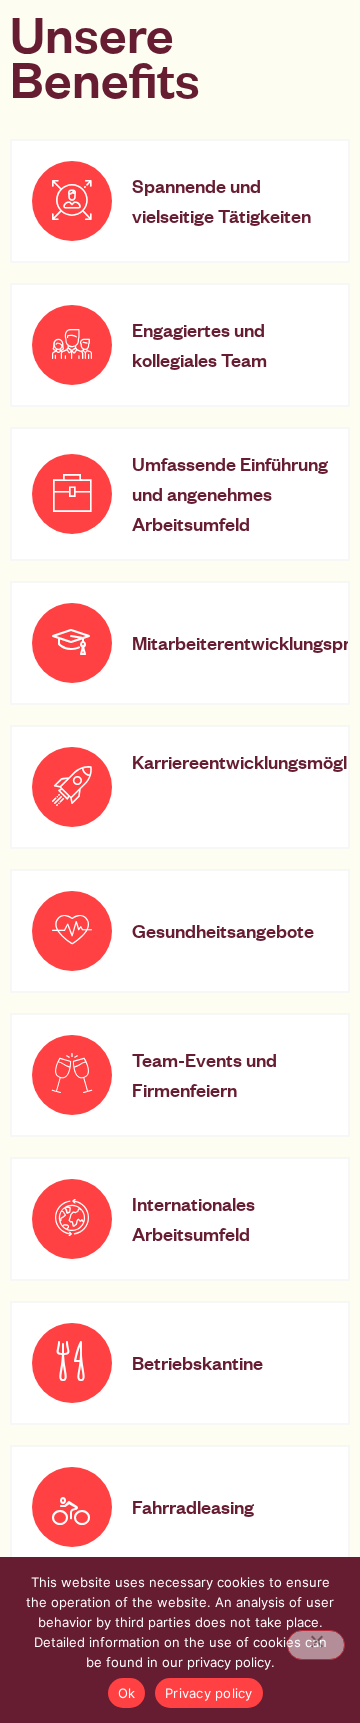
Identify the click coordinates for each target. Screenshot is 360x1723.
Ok (127, 1693)
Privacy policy (209, 1693)
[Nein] (316, 1645)
